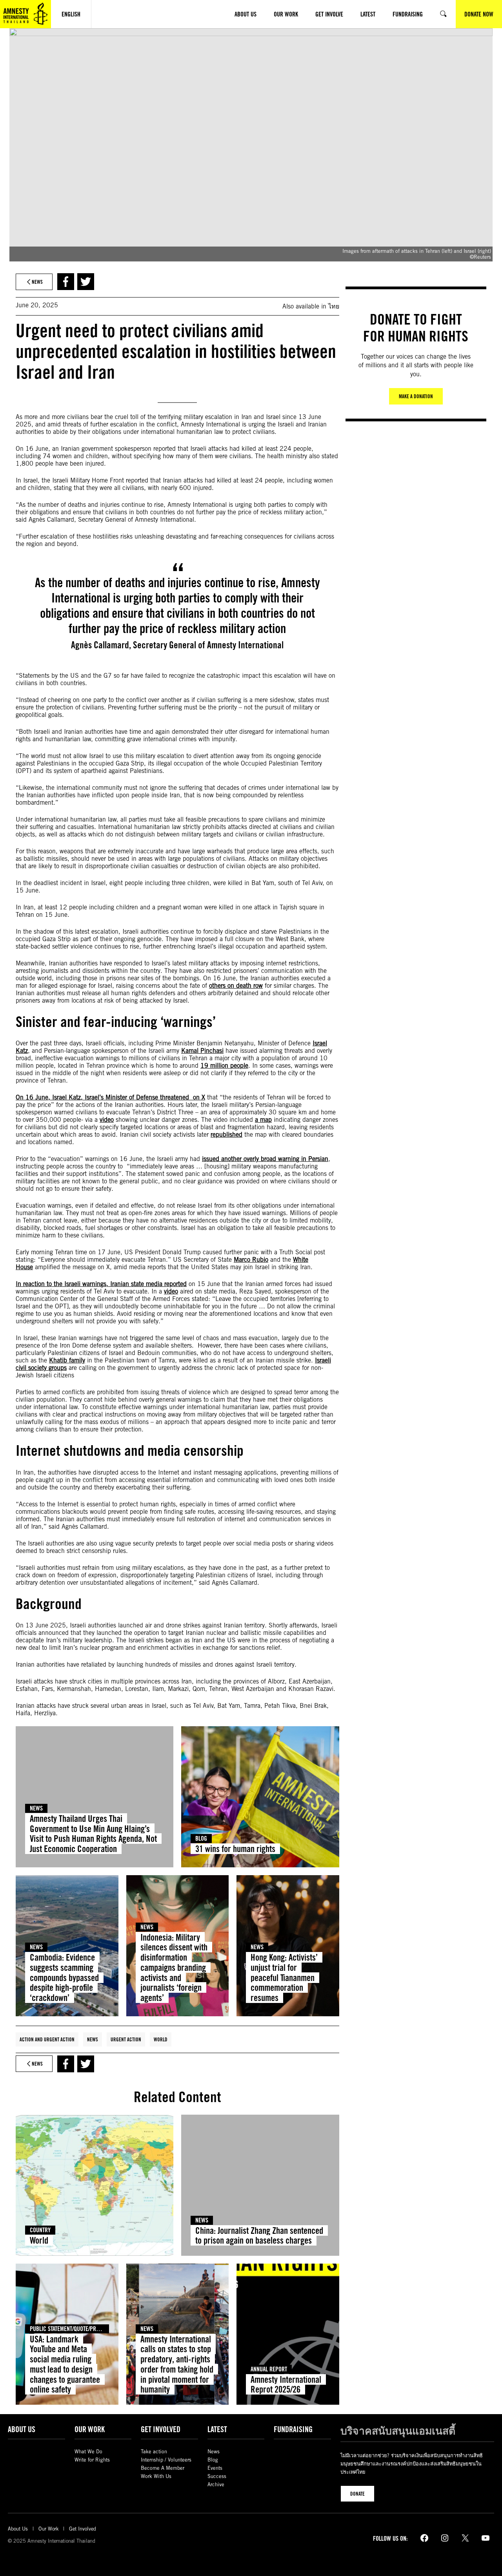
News (36, 1808)
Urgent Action (126, 2039)
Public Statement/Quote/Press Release (77, 2329)
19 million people (224, 1066)
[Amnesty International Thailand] (25, 14)
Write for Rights (92, 2460)
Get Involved (161, 2429)
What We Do (88, 2452)
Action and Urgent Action (47, 2039)
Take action (154, 2452)
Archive (216, 2484)
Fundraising (293, 2429)
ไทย (334, 306)
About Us (22, 2429)
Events (215, 2468)
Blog (201, 1839)
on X (198, 1097)
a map (263, 1120)
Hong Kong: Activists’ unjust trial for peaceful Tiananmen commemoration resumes (284, 1977)
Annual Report (269, 2369)
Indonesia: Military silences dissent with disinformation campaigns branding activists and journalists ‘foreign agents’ (174, 1968)
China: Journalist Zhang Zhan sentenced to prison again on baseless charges (259, 2236)
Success (217, 2476)
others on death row (236, 986)
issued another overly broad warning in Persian (265, 1159)
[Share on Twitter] (86, 282)
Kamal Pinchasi (202, 1051)
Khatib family (67, 1360)
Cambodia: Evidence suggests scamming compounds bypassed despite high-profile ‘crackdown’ (64, 1977)
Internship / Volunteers (166, 2460)
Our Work (90, 2429)
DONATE (357, 2494)
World (161, 2039)
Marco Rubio (251, 1260)
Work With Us (156, 2476)
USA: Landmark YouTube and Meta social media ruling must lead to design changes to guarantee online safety (65, 2364)
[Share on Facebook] (66, 282)
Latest (217, 2429)
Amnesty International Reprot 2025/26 (286, 2385)
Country (40, 2230)
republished (226, 1135)
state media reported (159, 1284)
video (107, 1120)
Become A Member (163, 2468)
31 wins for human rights (235, 1849)
